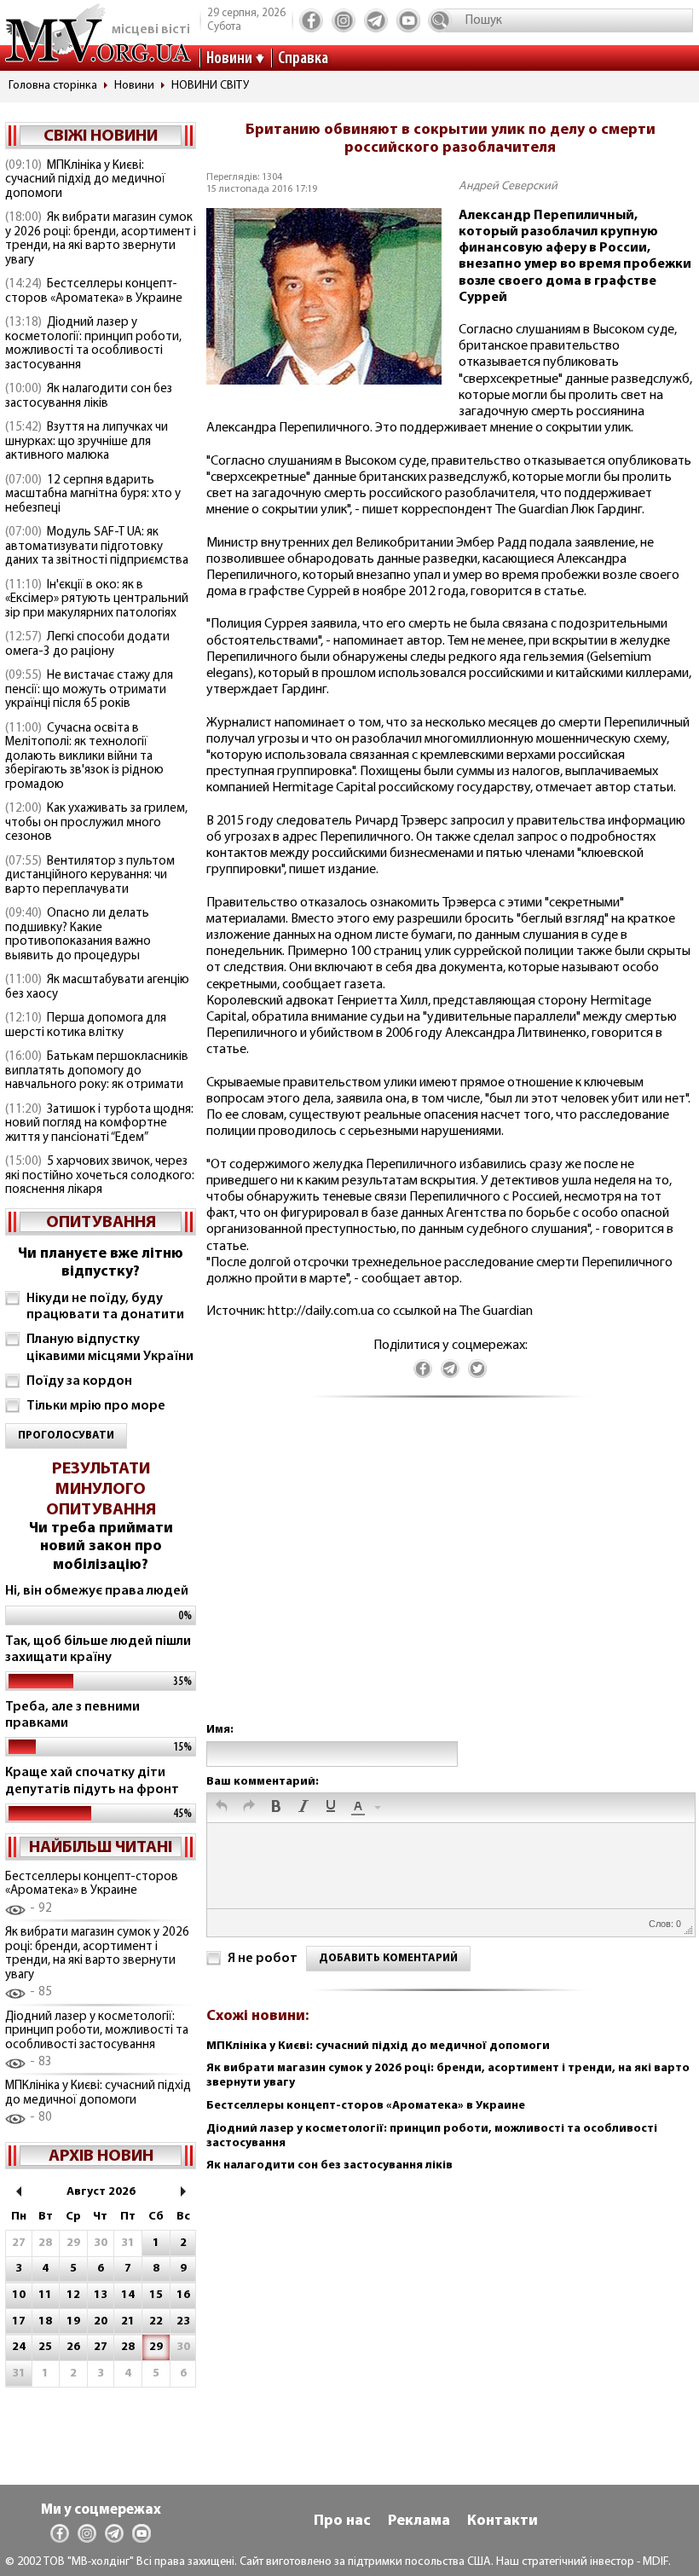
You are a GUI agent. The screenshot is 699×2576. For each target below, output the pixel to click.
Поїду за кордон (79, 1381)
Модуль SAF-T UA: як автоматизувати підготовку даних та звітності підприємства (97, 547)
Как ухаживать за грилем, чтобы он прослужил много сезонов (96, 823)
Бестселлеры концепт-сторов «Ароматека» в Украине (94, 292)
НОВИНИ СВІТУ (210, 86)
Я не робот (263, 1959)
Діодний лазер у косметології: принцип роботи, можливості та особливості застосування (93, 344)
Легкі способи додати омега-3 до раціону (87, 645)
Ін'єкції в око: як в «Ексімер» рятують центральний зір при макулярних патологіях (97, 599)
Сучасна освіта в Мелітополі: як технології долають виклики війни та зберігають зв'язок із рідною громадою (84, 757)
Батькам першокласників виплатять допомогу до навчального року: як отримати (97, 1071)
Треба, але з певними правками (72, 1715)
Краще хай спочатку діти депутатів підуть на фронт (92, 1781)
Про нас (342, 2521)
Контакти (503, 2521)
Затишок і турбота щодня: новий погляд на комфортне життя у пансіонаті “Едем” (99, 1124)
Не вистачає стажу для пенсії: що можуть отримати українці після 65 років (89, 690)
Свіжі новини (101, 136)
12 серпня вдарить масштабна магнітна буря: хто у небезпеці (93, 495)
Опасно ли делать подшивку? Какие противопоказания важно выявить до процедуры (78, 935)
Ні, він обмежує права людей (97, 1591)
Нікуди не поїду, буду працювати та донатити (105, 1307)
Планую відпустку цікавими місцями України (110, 1348)
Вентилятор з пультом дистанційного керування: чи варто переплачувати (90, 876)
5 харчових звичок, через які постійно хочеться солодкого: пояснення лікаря (100, 1176)
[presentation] (222, 1808)
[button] (222, 1808)
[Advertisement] (450, 1577)
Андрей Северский (508, 186)
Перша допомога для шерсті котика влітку (86, 1026)
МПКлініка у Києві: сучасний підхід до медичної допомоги (85, 180)
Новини (229, 59)
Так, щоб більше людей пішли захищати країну (98, 1650)
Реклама (419, 2521)
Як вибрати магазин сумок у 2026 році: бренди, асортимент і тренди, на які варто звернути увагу (101, 239)
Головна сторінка (53, 86)
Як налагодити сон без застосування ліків (89, 397)
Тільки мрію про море (96, 1406)
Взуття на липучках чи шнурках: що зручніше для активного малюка (87, 442)
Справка (303, 59)
